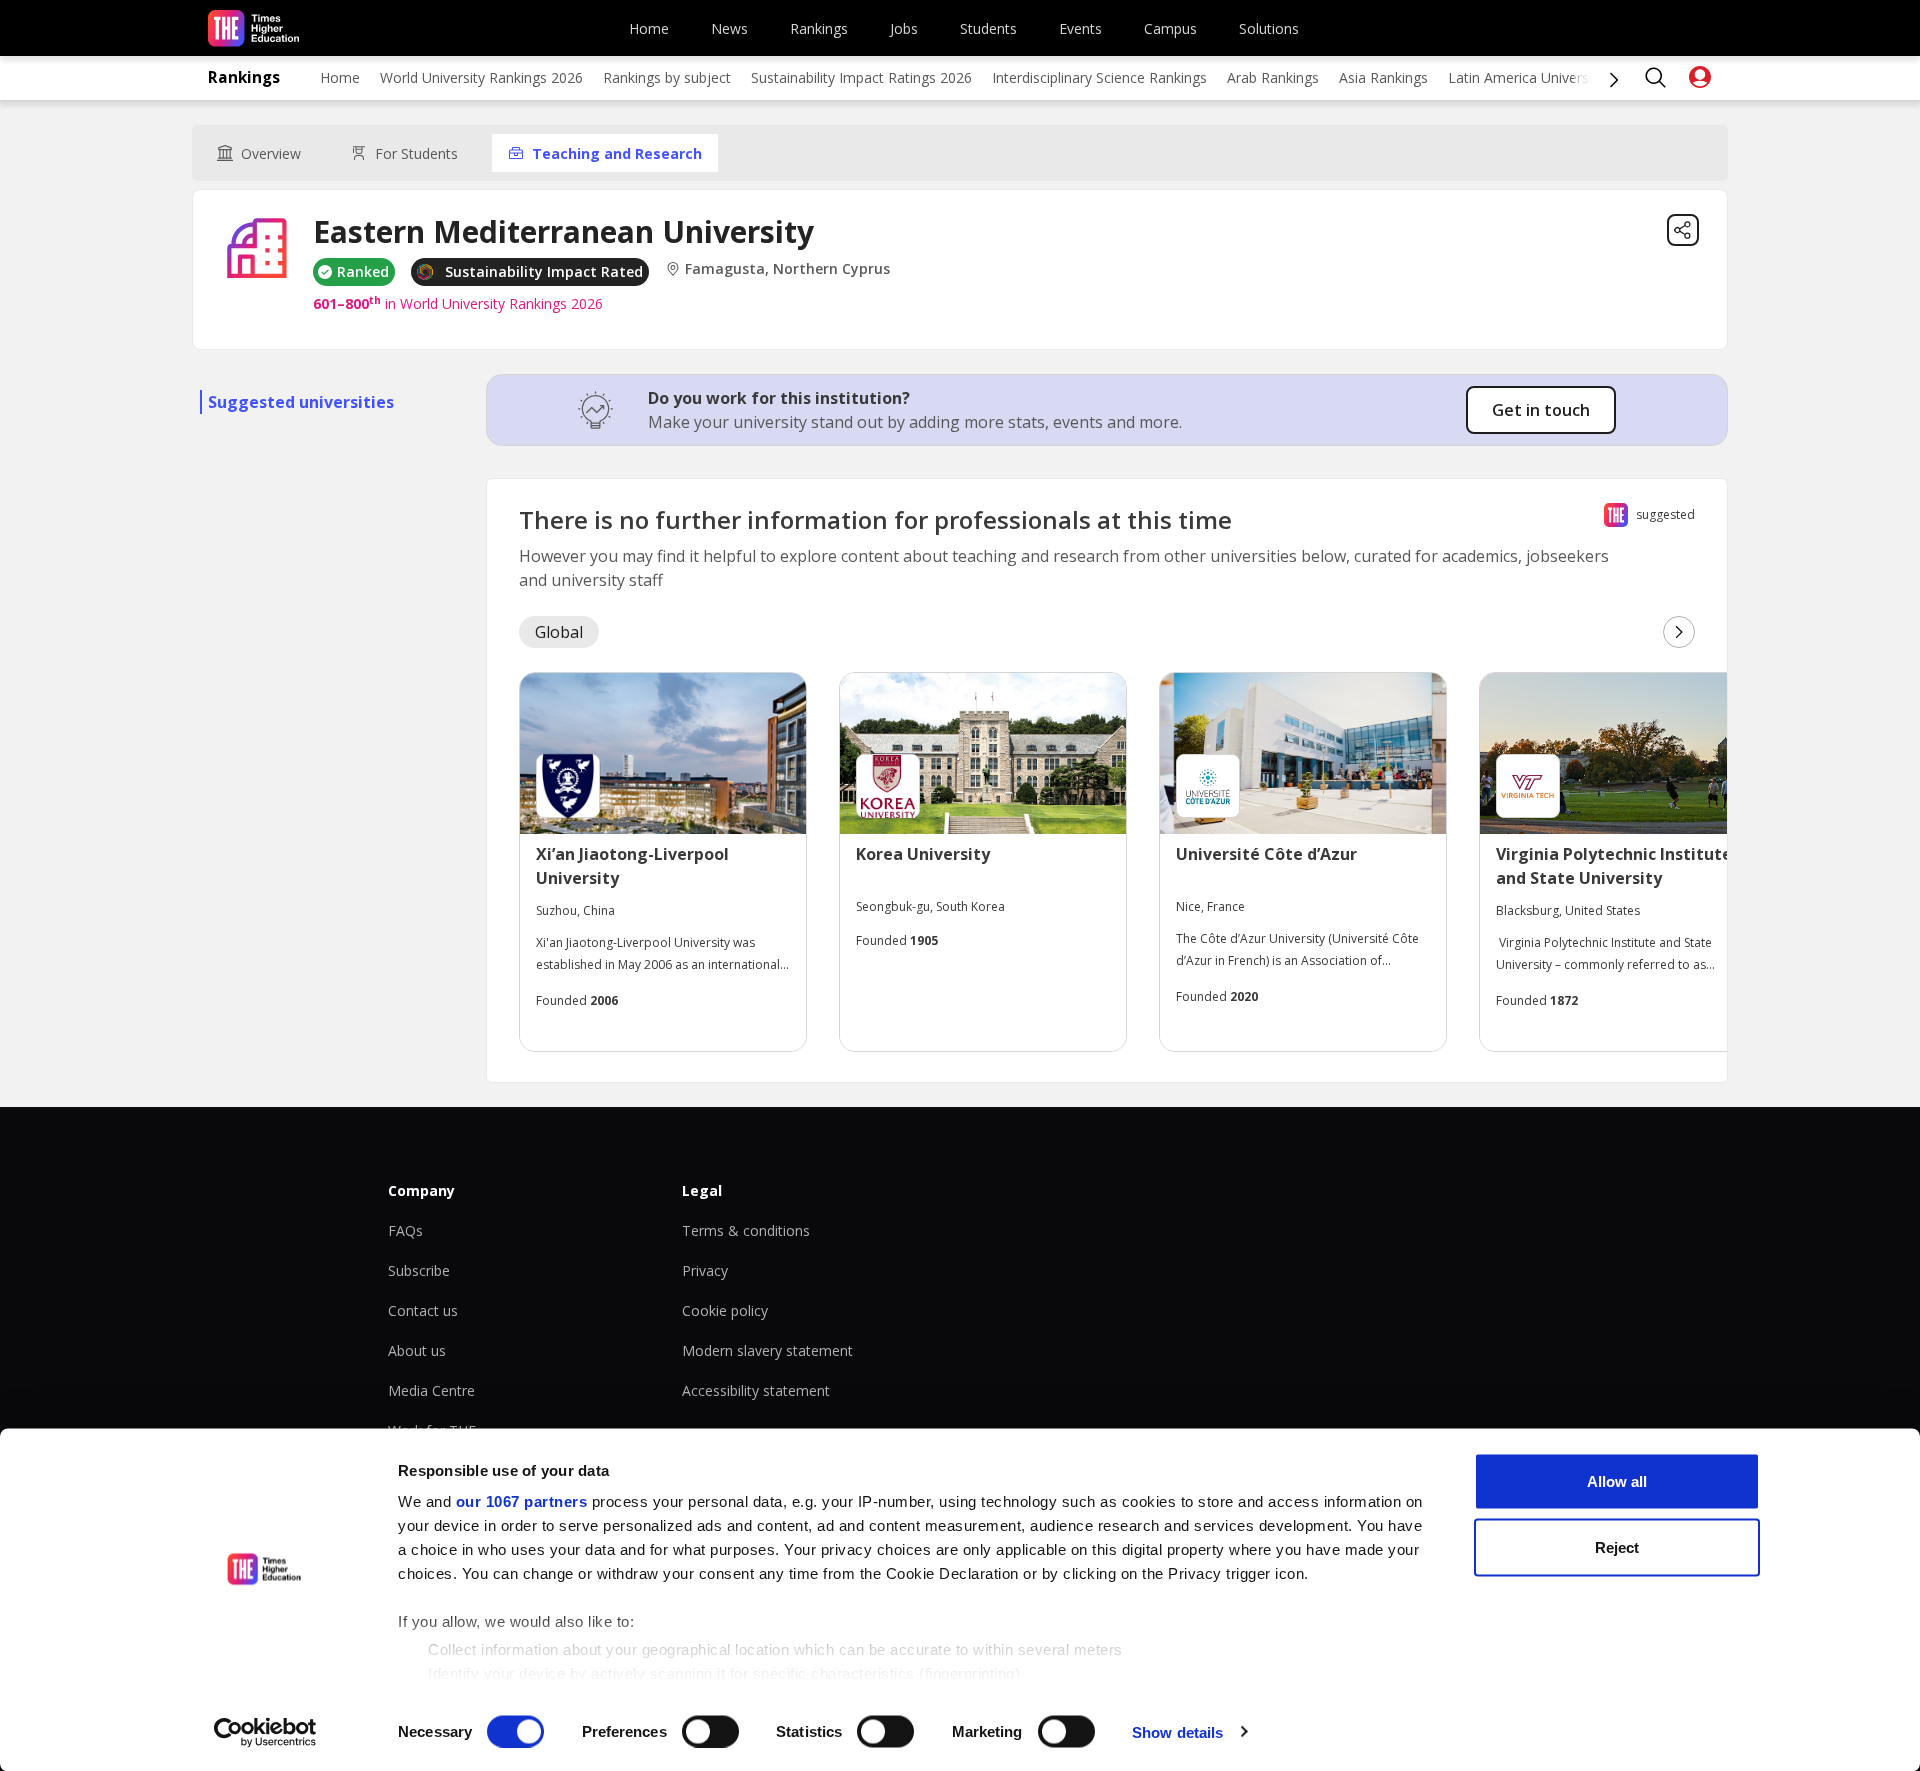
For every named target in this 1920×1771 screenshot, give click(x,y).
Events (1080, 28)
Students (988, 28)
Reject (1617, 1546)
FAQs (405, 1230)
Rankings (819, 28)
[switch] (710, 1731)
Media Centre (431, 1390)
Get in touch (1541, 410)
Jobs (904, 28)
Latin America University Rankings (1557, 77)
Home (649, 28)
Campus (1170, 28)
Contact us (423, 1310)
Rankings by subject (667, 77)
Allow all (1617, 1481)
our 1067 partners (522, 1501)
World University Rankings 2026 (481, 77)
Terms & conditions (746, 1230)
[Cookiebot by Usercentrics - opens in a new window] (265, 1732)
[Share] (1683, 230)
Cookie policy (725, 1310)
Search (1656, 78)
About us (417, 1350)
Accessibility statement (756, 1390)
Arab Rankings (1273, 77)
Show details (1177, 1731)
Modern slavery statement (767, 1350)
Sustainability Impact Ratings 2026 (861, 77)
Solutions (1269, 28)
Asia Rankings (1383, 77)
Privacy (705, 1270)
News (729, 28)
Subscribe (419, 1270)
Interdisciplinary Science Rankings (1099, 77)
